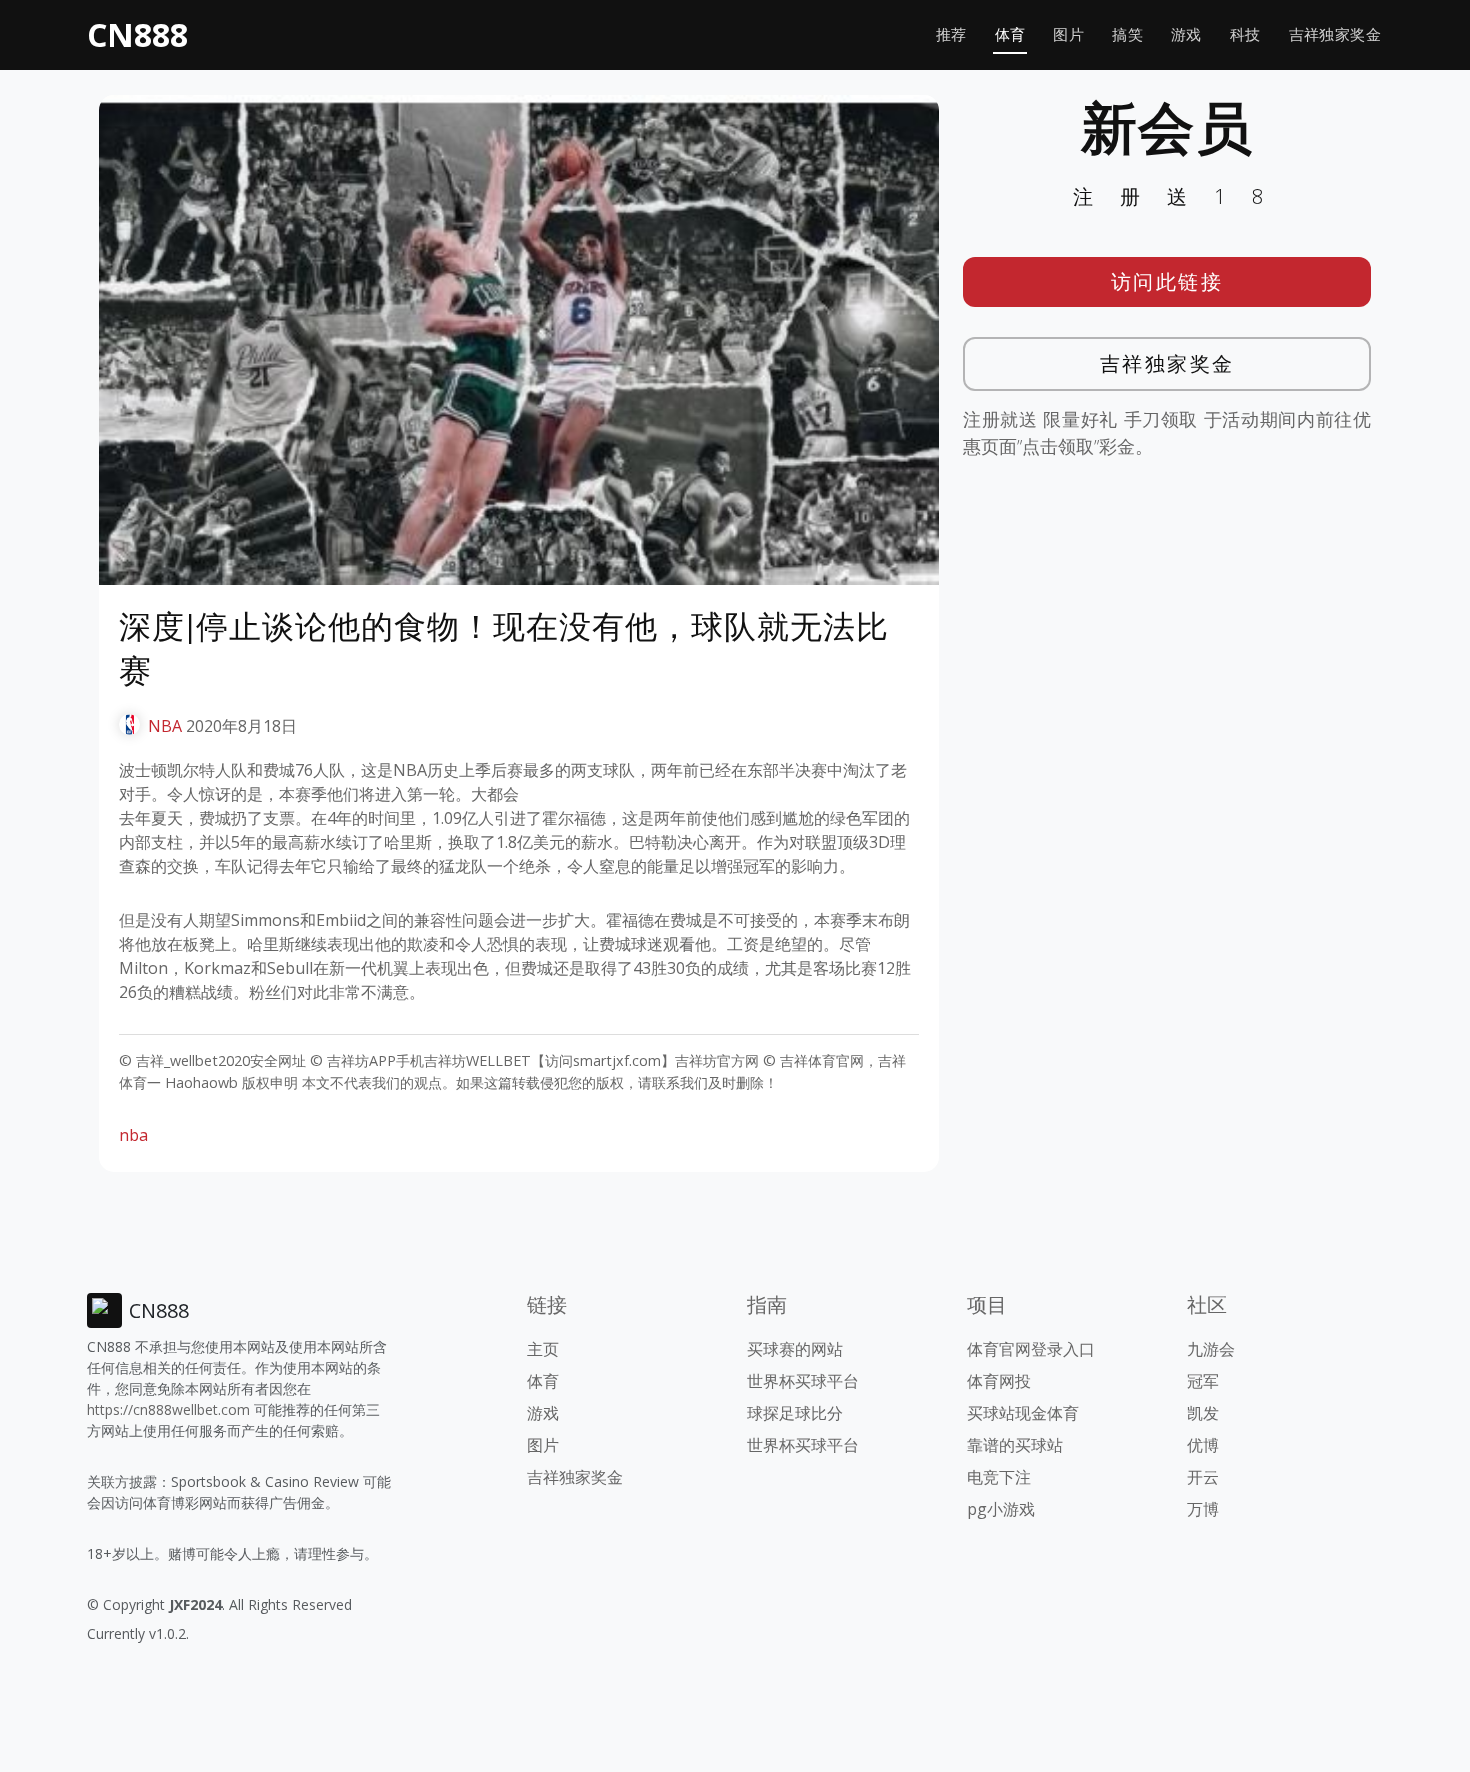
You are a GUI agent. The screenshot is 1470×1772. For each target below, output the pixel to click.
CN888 (137, 34)
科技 (1245, 34)
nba (133, 1135)
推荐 (951, 34)
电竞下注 (999, 1477)
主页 (543, 1349)
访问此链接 (1167, 281)
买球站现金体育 (1023, 1413)
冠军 (1203, 1381)
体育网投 (999, 1381)
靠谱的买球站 (1015, 1445)
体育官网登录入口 (1031, 1349)
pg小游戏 (1001, 1509)
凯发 (1203, 1413)
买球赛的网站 (795, 1349)
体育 (1010, 34)
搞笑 (1127, 34)
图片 (1068, 34)
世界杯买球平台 (803, 1381)
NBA (165, 726)
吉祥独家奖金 (1335, 34)
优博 (1203, 1445)
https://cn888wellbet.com (168, 1409)
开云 (1203, 1477)
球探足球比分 (795, 1413)
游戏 (1186, 34)
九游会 (1211, 1349)
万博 (1203, 1509)
